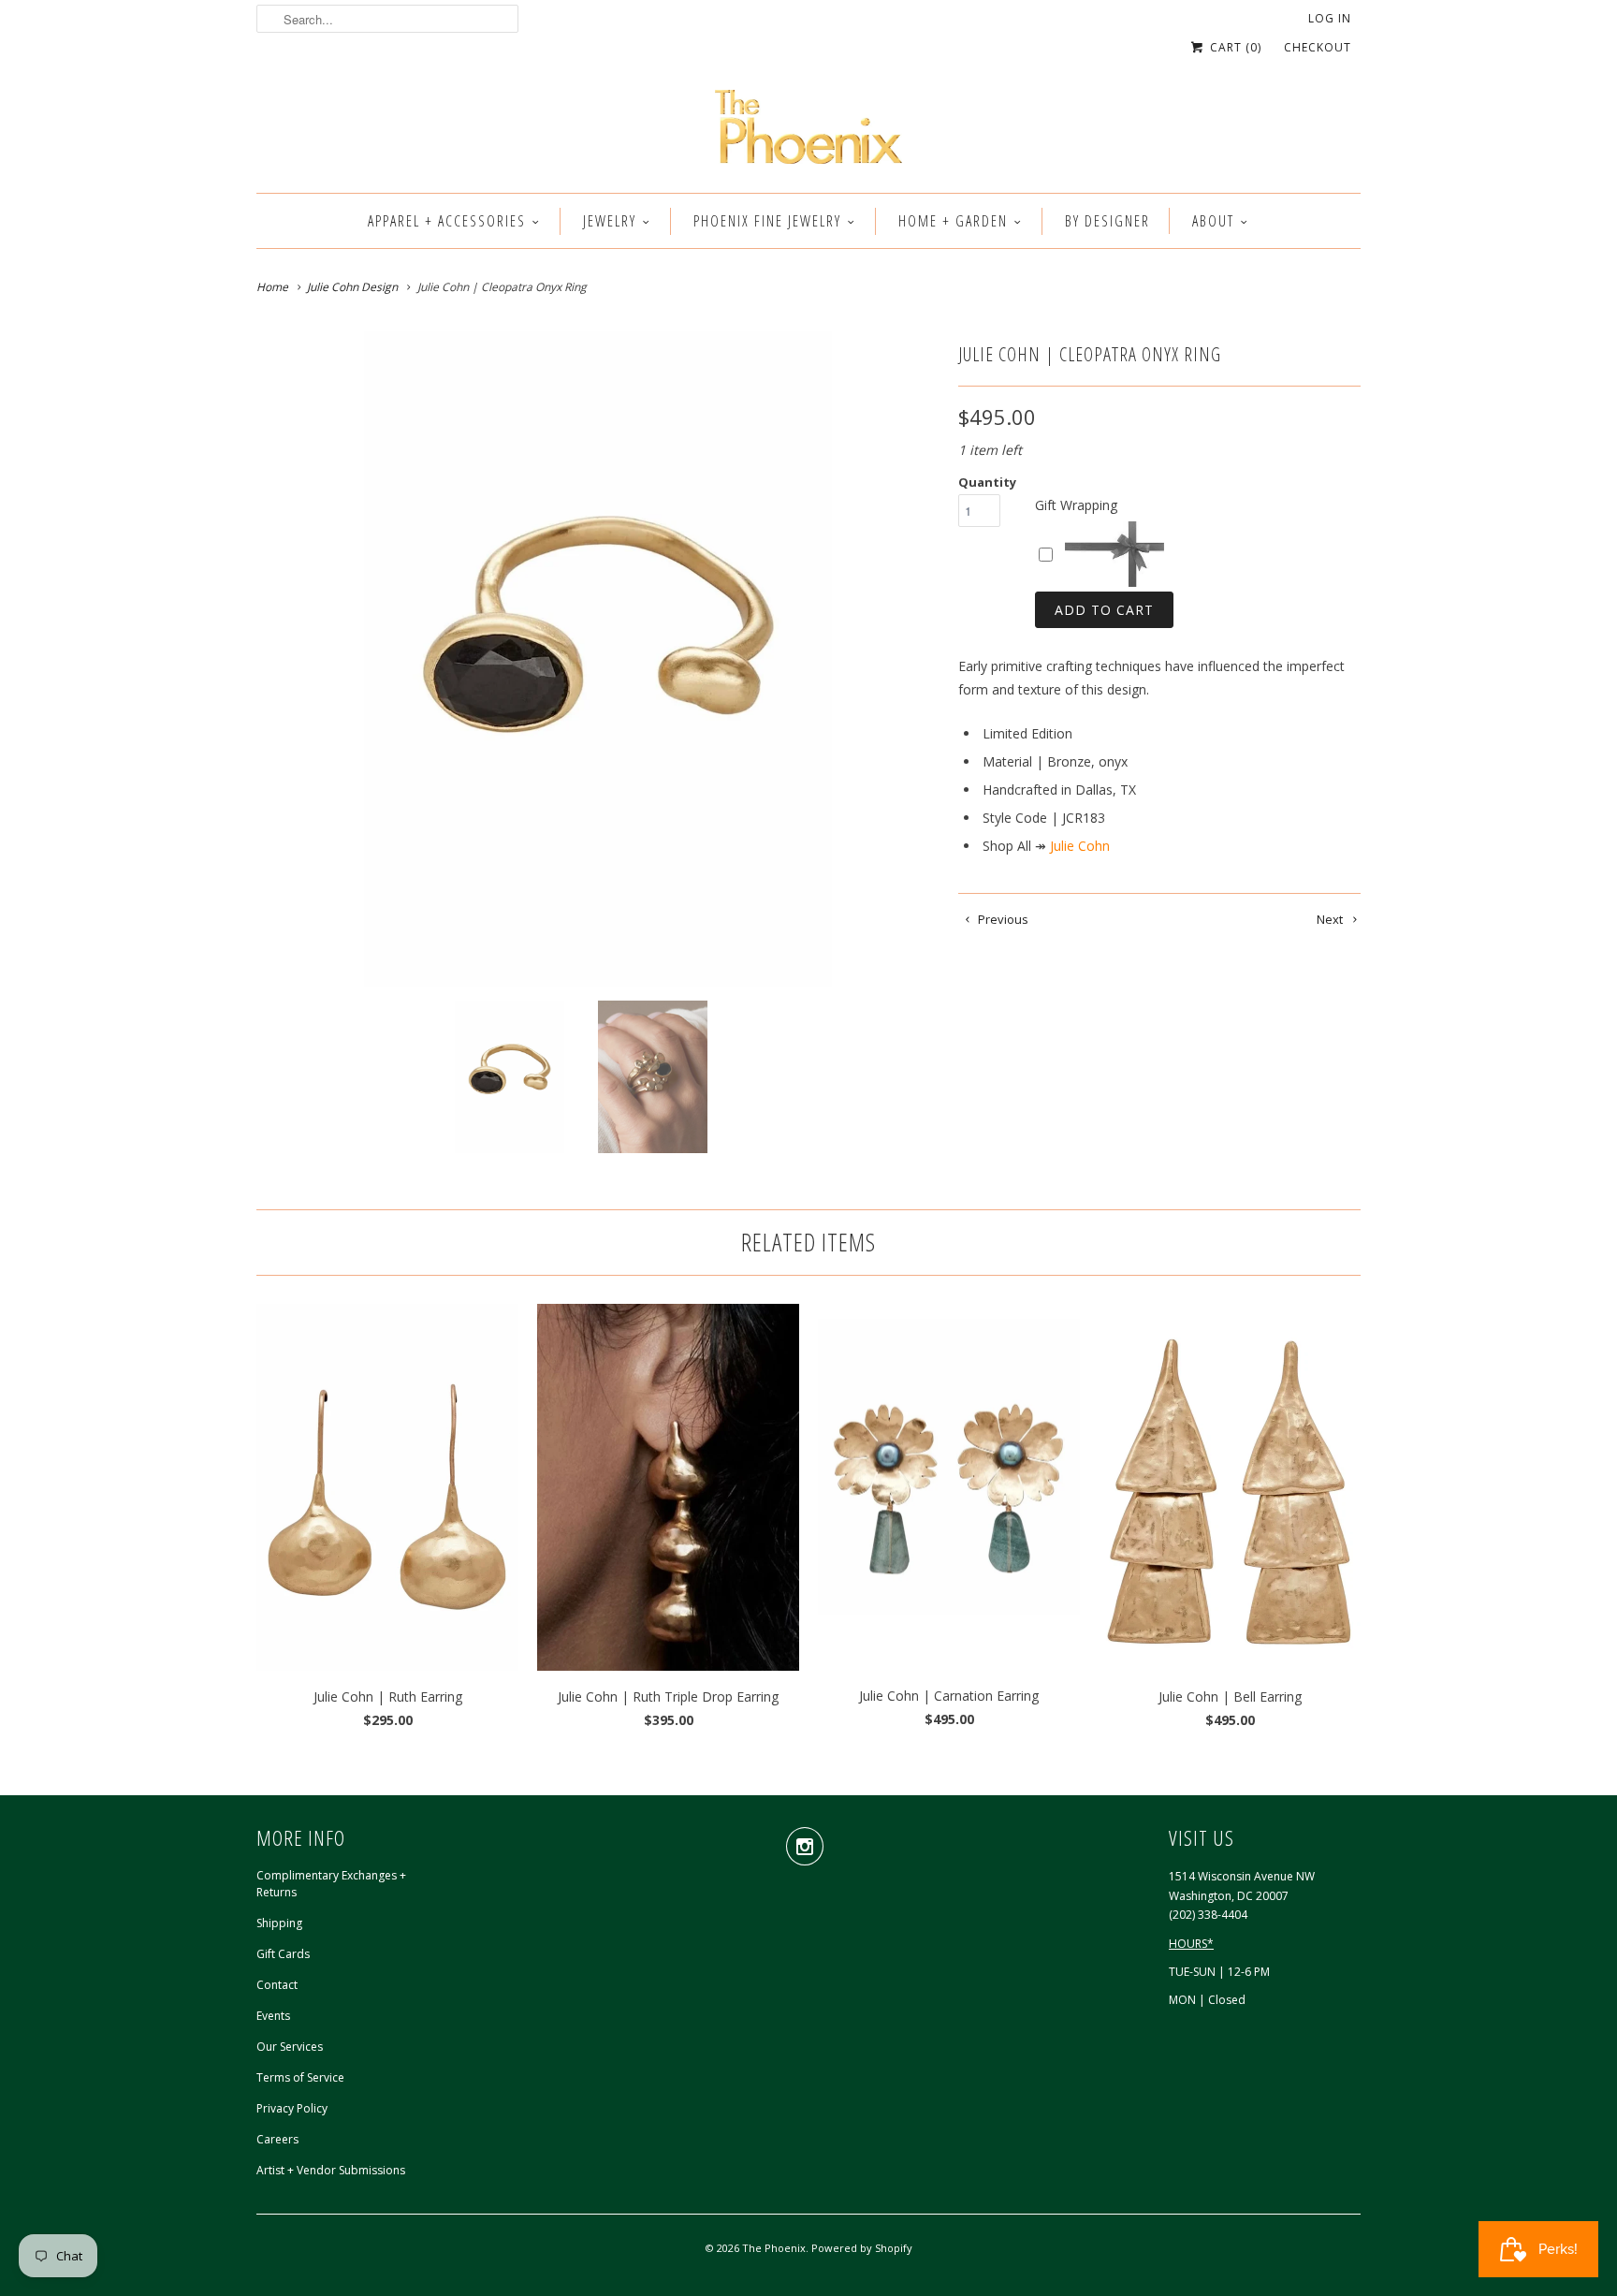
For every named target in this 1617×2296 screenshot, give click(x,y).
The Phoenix (774, 2248)
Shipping (279, 1923)
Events (273, 2016)
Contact (277, 1985)
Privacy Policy (292, 2108)
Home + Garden (953, 221)
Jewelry (610, 221)
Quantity (987, 482)
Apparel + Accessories (447, 221)
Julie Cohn (1080, 846)
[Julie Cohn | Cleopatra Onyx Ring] (598, 659)
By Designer (1107, 221)
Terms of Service (300, 2077)
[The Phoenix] (808, 132)
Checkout (1318, 47)
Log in (1330, 18)
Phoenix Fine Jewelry (767, 221)
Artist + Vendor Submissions (331, 2170)
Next (1331, 919)
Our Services (290, 2047)
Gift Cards (283, 1954)
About (1213, 221)
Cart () (1234, 47)
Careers (277, 2139)
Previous (1002, 919)
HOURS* (1191, 1944)
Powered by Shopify (862, 2248)
